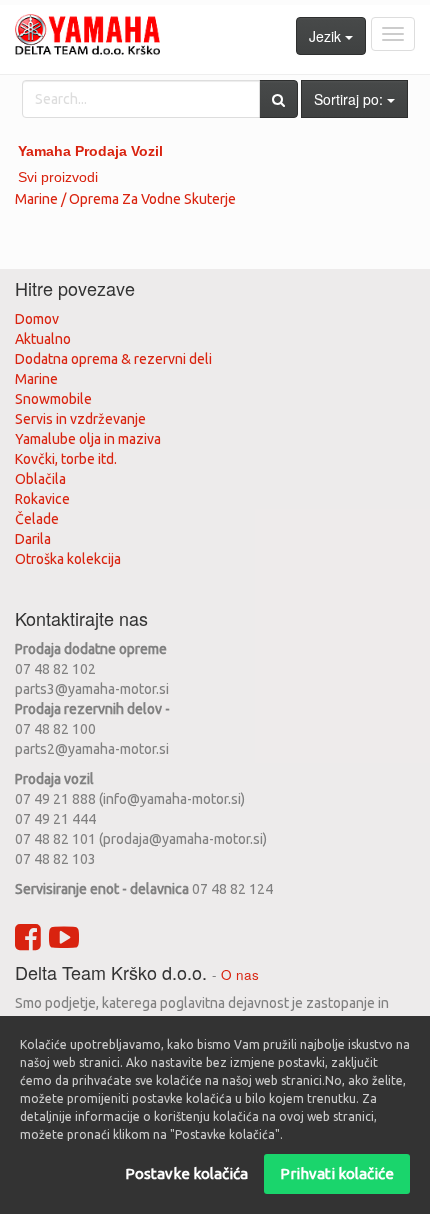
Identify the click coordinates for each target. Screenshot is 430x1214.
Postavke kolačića (186, 1173)
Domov (37, 319)
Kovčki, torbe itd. (66, 459)
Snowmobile (53, 399)
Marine (36, 379)
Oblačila (40, 479)
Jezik (327, 36)
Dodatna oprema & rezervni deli (113, 359)
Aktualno (43, 339)
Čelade (37, 519)
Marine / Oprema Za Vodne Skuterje (125, 199)
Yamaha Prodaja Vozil (90, 151)
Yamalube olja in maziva (88, 439)
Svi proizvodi (58, 177)
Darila (33, 539)
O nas (240, 974)
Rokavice (42, 499)
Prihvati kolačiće (337, 1173)
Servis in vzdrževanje (80, 419)
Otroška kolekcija (68, 559)
